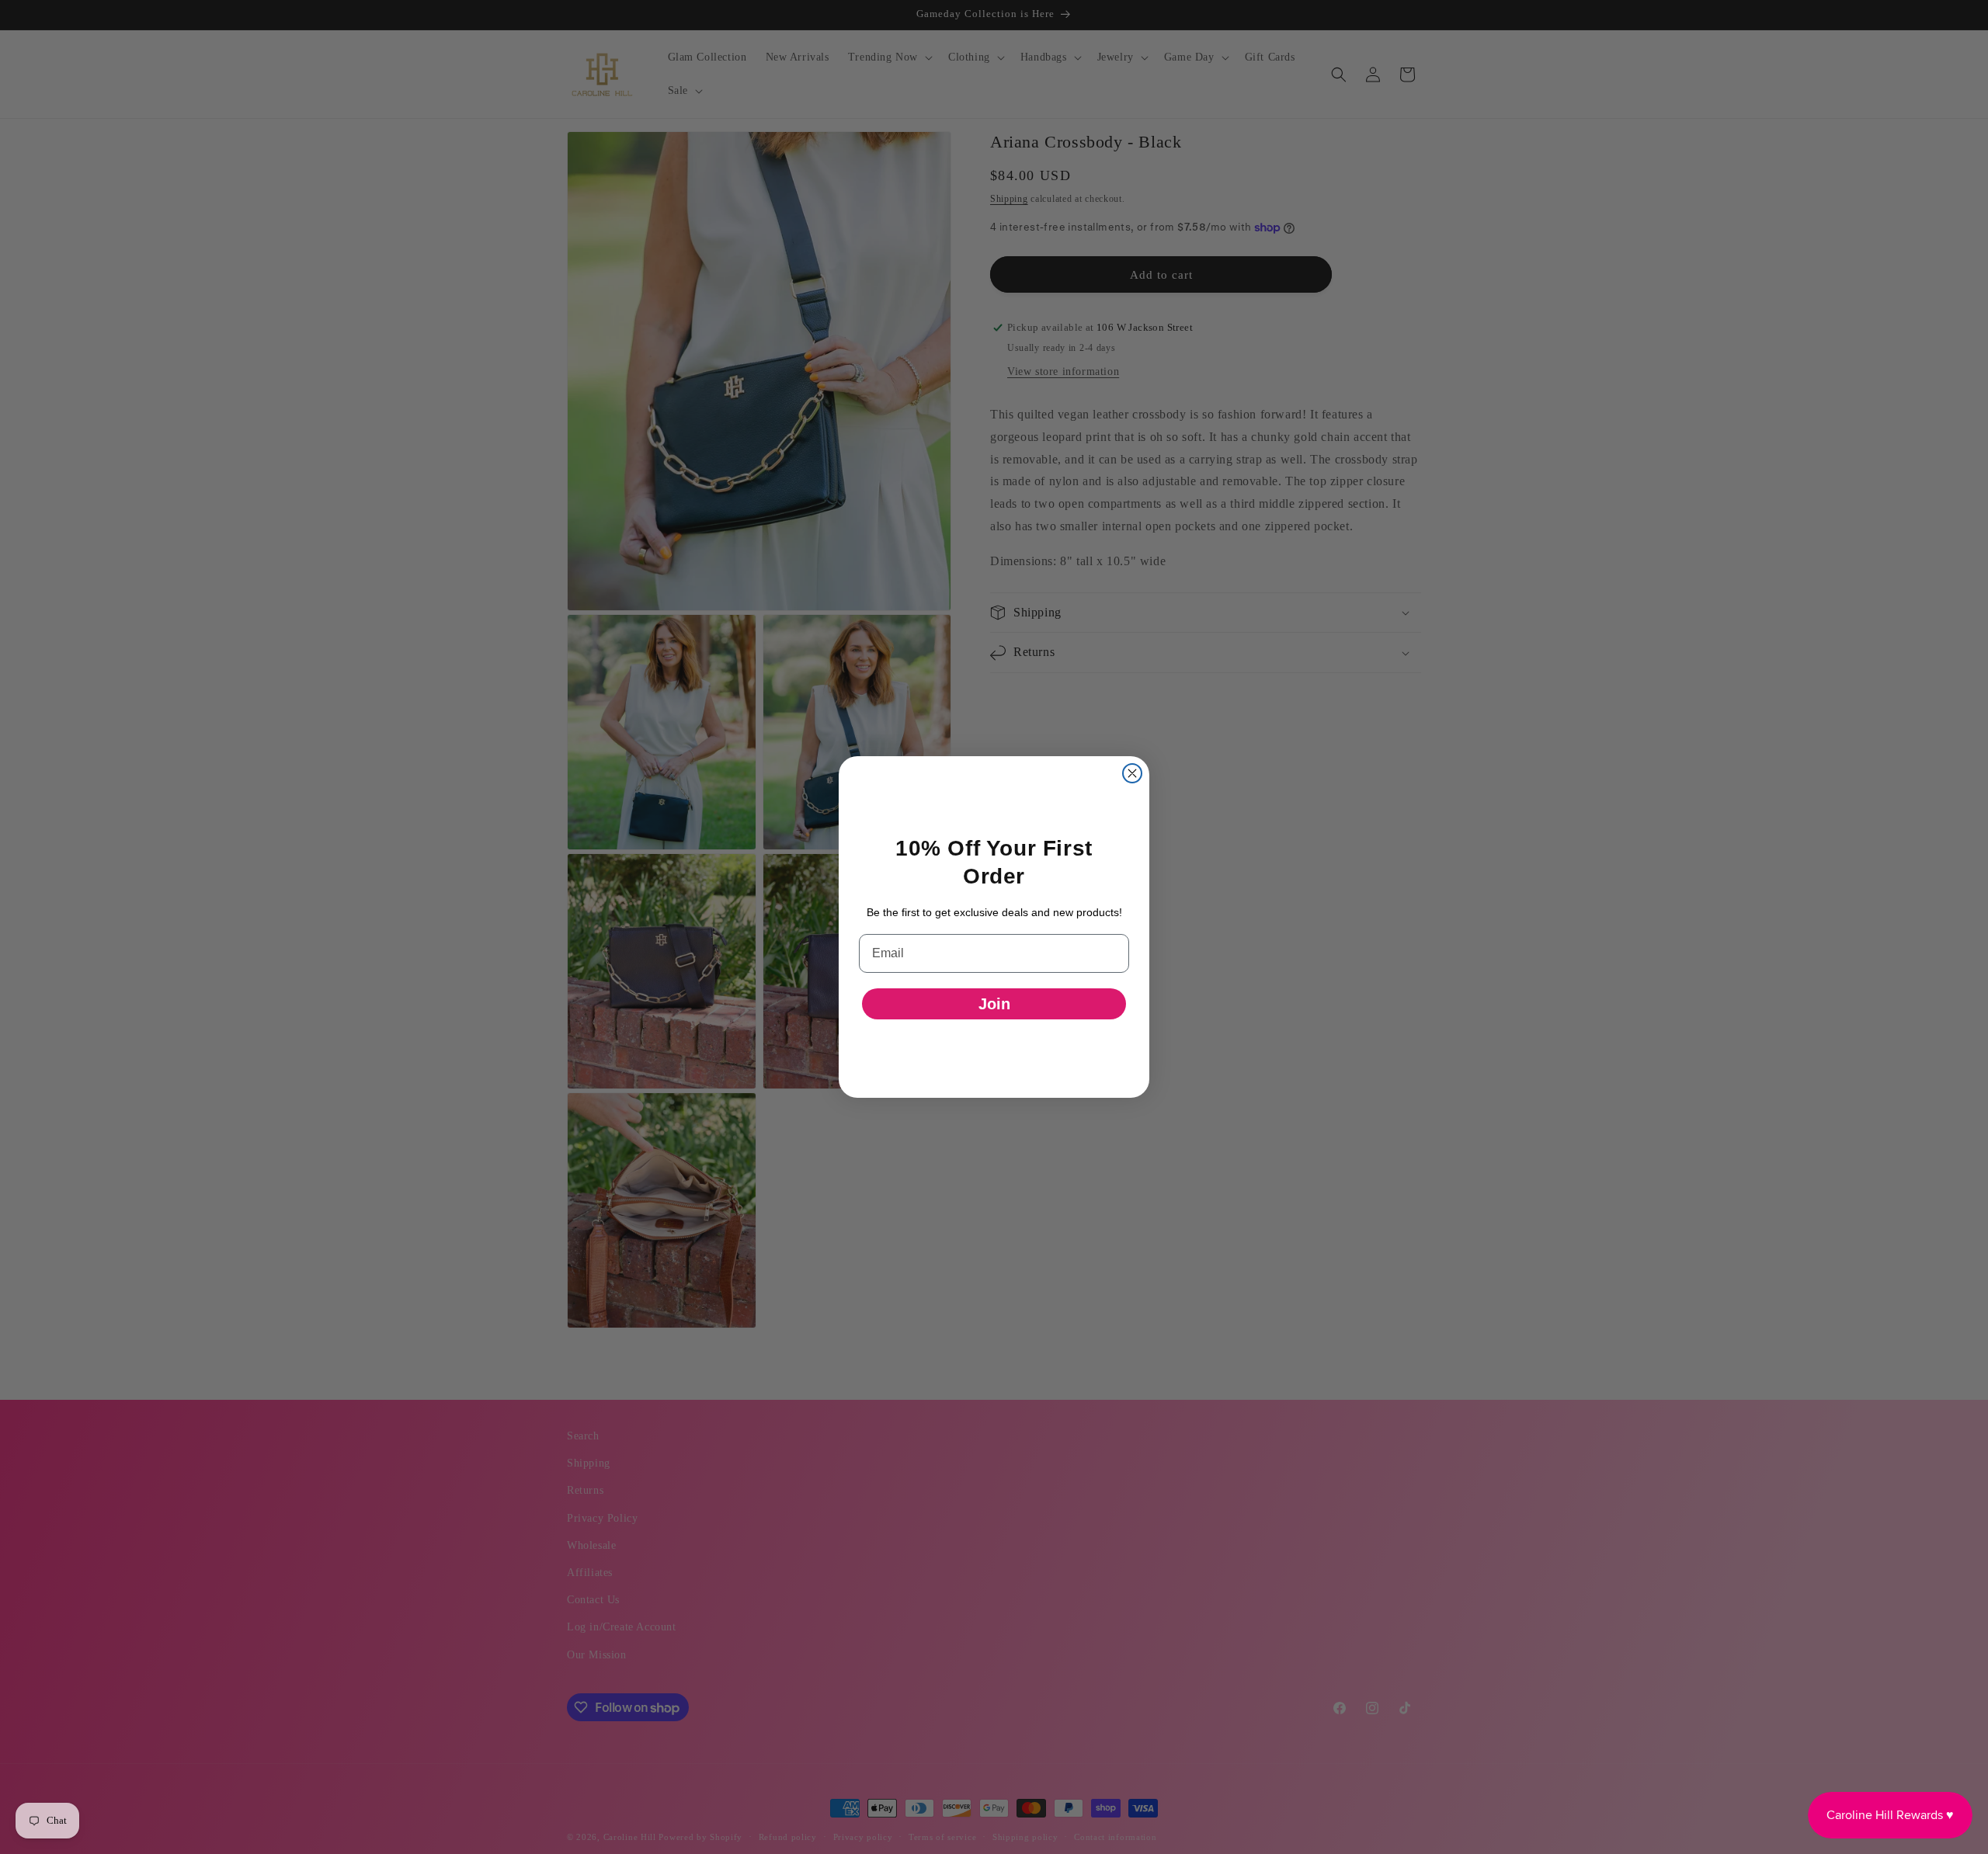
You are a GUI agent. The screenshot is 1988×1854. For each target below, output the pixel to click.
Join (994, 1004)
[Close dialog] (1132, 773)
